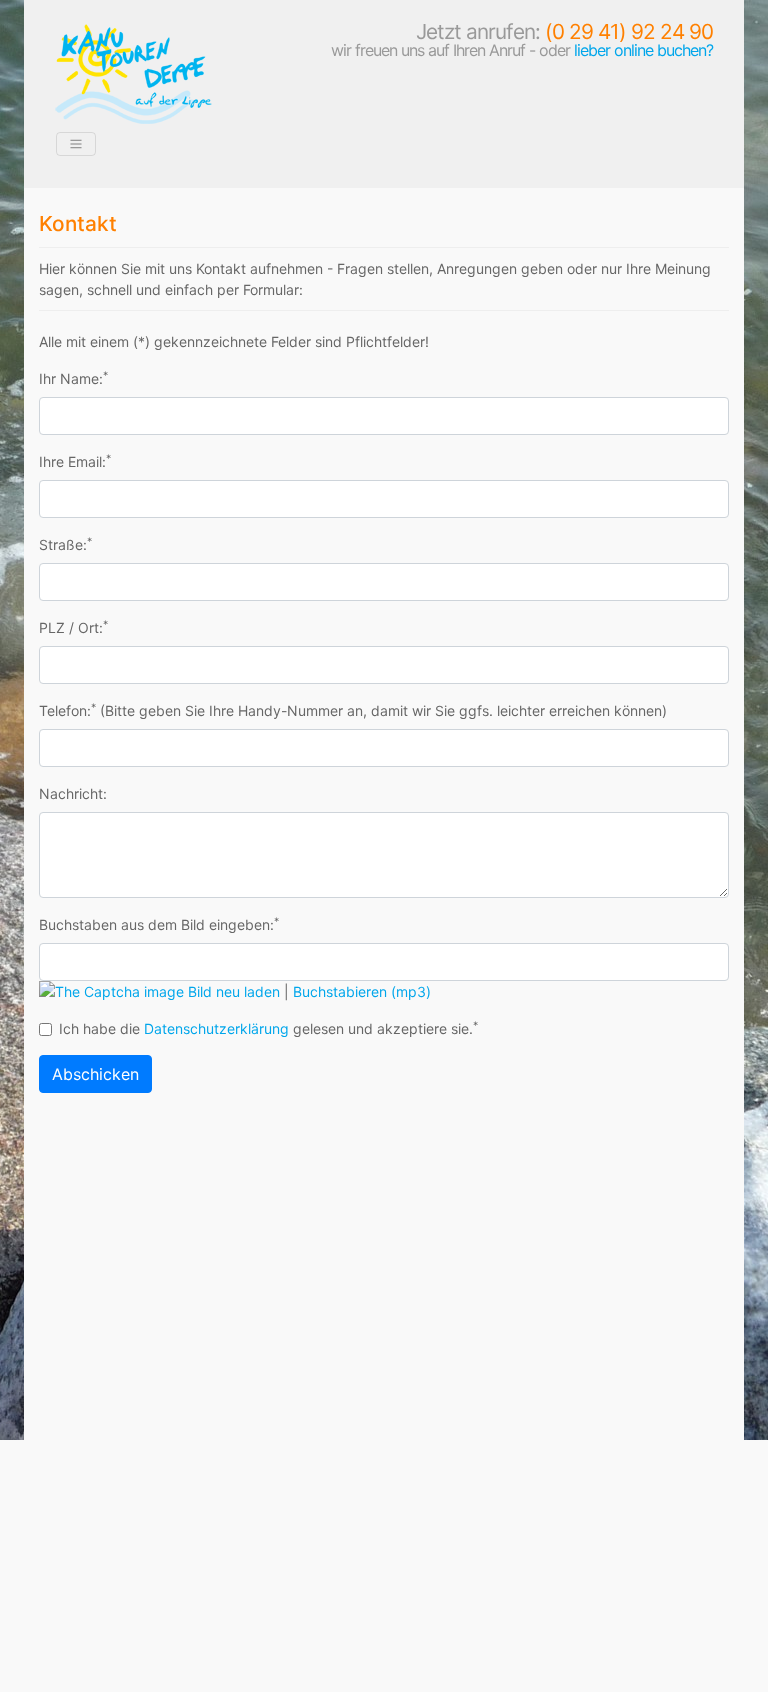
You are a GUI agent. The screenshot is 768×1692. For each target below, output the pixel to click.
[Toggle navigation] (76, 144)
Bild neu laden (234, 991)
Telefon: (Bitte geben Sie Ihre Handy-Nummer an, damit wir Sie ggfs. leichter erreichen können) (353, 710)
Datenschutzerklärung (216, 1028)
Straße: (65, 544)
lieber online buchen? (643, 50)
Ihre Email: (75, 461)
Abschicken (95, 1074)
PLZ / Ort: (73, 627)
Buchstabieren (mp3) (362, 991)
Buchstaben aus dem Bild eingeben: (159, 924)
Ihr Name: (73, 378)
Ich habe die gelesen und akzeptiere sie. (268, 1028)
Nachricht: (73, 793)
